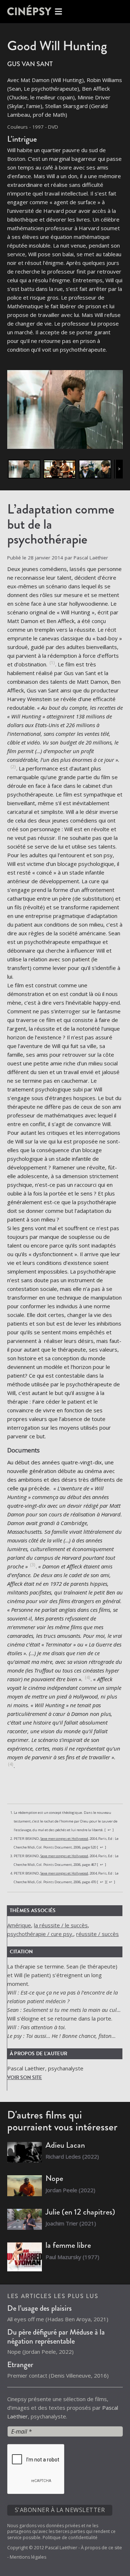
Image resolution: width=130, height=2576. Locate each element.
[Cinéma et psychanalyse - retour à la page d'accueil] (36, 12)
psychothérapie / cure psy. (40, 1934)
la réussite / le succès (61, 1925)
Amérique (19, 1925)
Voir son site (25, 2077)
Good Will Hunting (57, 46)
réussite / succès (97, 1934)
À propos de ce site (101, 2548)
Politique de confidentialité (70, 2538)
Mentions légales (28, 2557)
